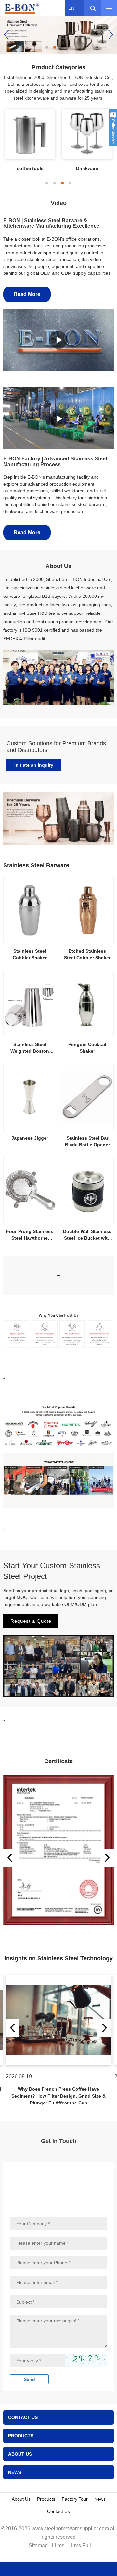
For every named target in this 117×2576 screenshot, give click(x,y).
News (100, 2499)
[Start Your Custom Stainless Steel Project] (58, 1665)
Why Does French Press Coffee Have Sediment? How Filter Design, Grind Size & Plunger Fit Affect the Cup (58, 2096)
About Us (21, 2499)
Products (46, 2499)
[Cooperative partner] (58, 34)
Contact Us (58, 2511)
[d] (58, 1850)
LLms (58, 2545)
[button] (47, 47)
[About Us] (58, 677)
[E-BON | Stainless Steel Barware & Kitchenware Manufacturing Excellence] (58, 340)
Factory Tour (75, 2499)
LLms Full (80, 2545)
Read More (27, 294)
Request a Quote (31, 1621)
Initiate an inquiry (34, 765)
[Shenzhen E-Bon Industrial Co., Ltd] (24, 8)
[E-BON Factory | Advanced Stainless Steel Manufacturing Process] (58, 418)
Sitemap (38, 2545)
